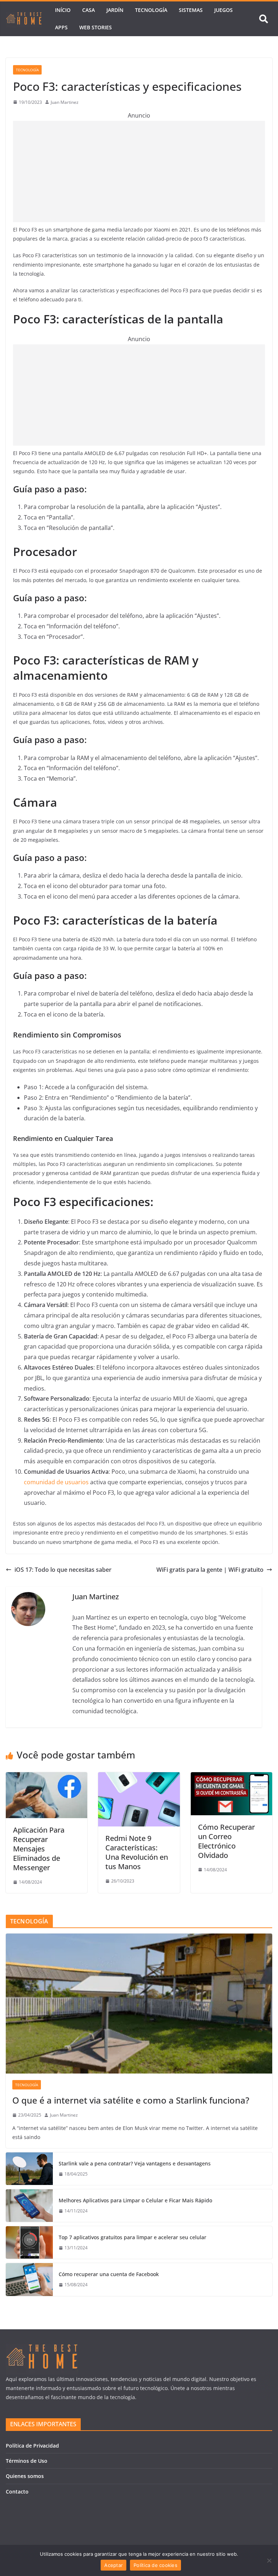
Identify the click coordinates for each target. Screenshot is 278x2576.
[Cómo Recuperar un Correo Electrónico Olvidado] (231, 1777)
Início (63, 10)
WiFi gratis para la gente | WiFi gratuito (210, 1570)
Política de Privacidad (32, 2446)
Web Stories (96, 27)
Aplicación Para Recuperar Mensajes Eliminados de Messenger (39, 1849)
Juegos (224, 10)
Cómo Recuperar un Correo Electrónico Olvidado (226, 1841)
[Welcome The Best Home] (24, 19)
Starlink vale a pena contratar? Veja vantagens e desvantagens (135, 2163)
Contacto (17, 2492)
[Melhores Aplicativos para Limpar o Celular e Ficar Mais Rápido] (29, 2206)
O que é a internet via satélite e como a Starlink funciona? (131, 2100)
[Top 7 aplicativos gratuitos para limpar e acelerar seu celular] (29, 2242)
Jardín (115, 10)
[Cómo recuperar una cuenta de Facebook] (29, 2279)
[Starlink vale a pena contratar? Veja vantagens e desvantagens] (29, 2169)
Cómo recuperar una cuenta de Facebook (109, 2274)
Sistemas (191, 10)
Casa (89, 10)
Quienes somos (25, 2476)
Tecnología (151, 10)
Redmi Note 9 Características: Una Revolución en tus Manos (137, 1852)
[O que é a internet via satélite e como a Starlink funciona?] (139, 2004)
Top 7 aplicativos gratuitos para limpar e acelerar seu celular (132, 2237)
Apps (61, 27)
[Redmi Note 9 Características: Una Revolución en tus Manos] (139, 1777)
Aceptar (113, 2565)
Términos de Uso (27, 2461)
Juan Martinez (65, 102)
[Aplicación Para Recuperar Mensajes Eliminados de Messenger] (47, 1777)
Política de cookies (155, 2565)
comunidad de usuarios (56, 1482)
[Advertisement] (139, 171)
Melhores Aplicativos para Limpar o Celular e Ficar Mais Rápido (135, 2200)
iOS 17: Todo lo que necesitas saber (63, 1570)
